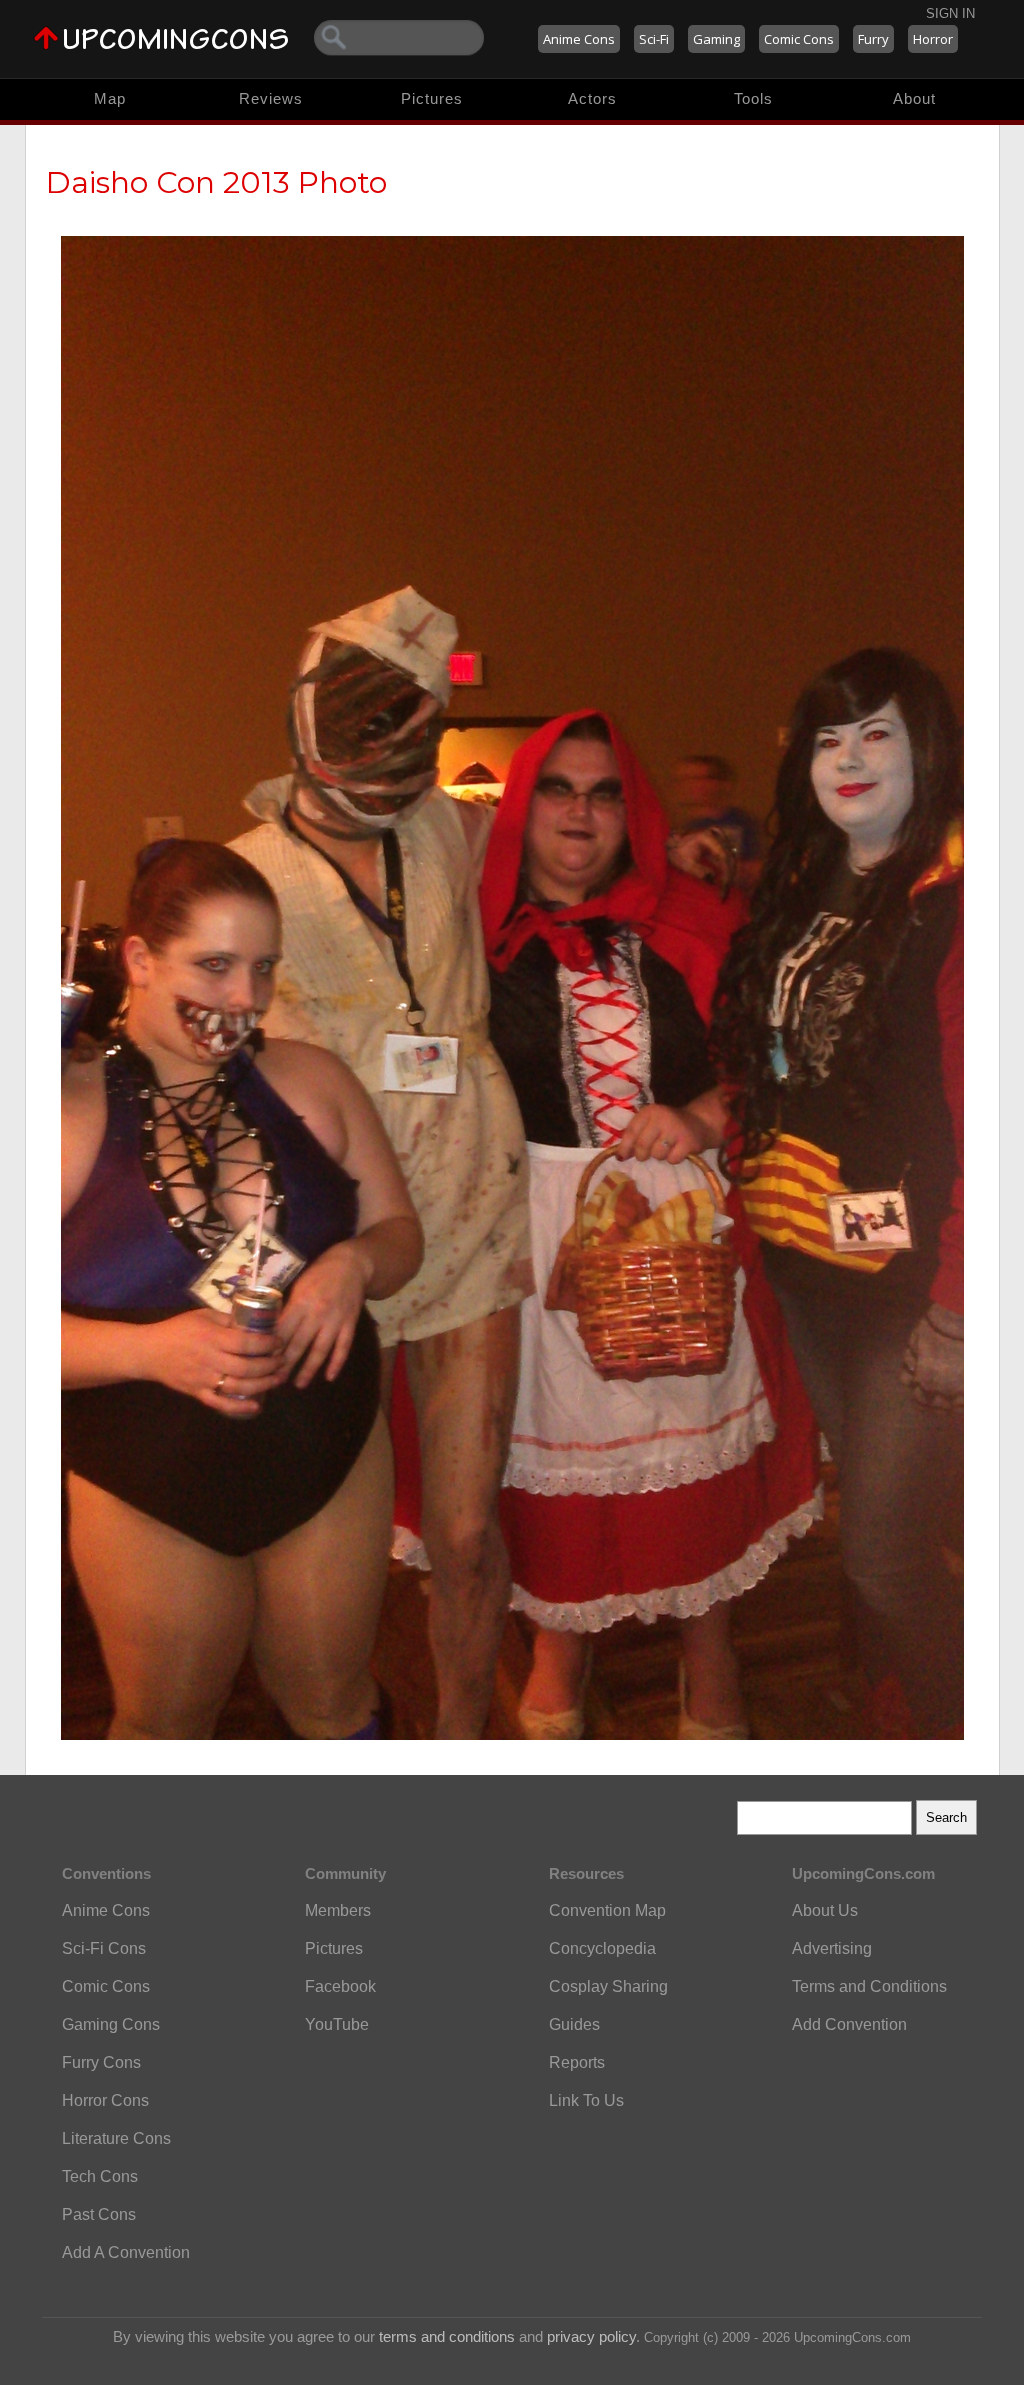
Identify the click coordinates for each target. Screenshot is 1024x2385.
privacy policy (591, 2336)
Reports (577, 2062)
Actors (592, 98)
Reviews (271, 98)
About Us (825, 1910)
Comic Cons (799, 39)
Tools (753, 98)
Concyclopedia (602, 1948)
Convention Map (607, 1910)
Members (338, 1910)
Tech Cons (100, 2176)
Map (110, 98)
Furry (873, 39)
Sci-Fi (654, 39)
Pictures (432, 98)
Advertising (832, 1948)
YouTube (337, 2024)
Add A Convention (126, 2252)
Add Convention (849, 2024)
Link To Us (586, 2100)
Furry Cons (101, 2062)
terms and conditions (447, 2336)
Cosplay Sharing (608, 1986)
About (914, 98)
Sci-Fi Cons (104, 1948)
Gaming (716, 39)
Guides (574, 2024)
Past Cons (99, 2214)
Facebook (340, 1986)
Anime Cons (579, 39)
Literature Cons (116, 2138)
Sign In (950, 13)
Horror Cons (105, 2100)
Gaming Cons (111, 2024)
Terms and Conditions (869, 1986)
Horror (933, 39)
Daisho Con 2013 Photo (216, 182)
